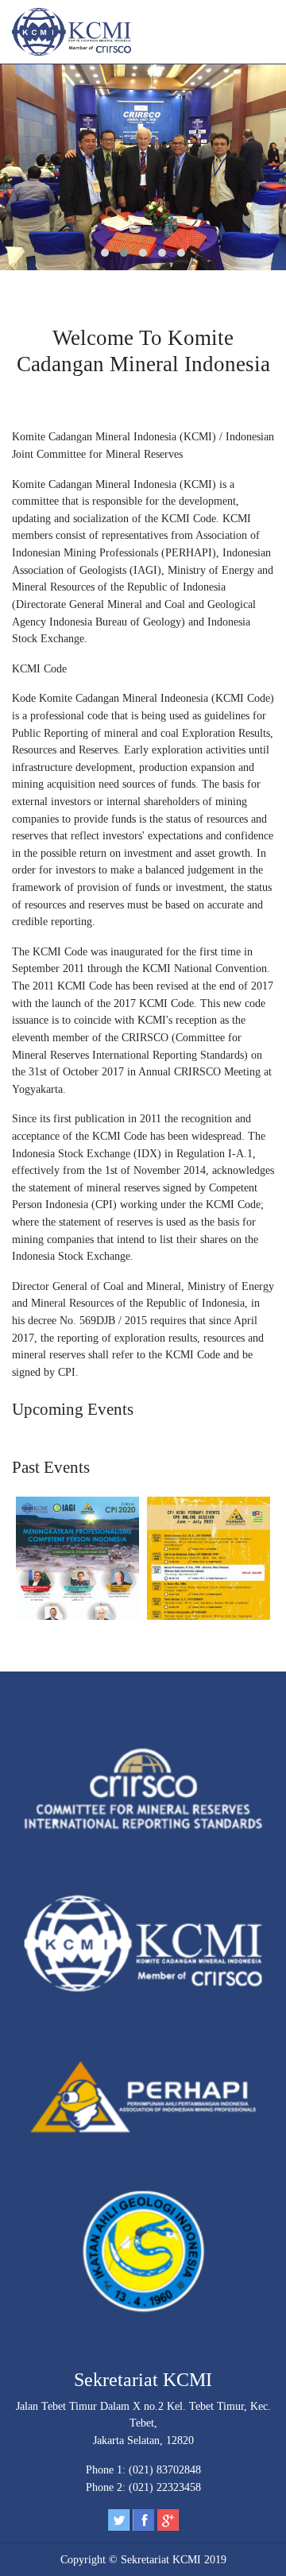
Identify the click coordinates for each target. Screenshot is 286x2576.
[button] (105, 253)
